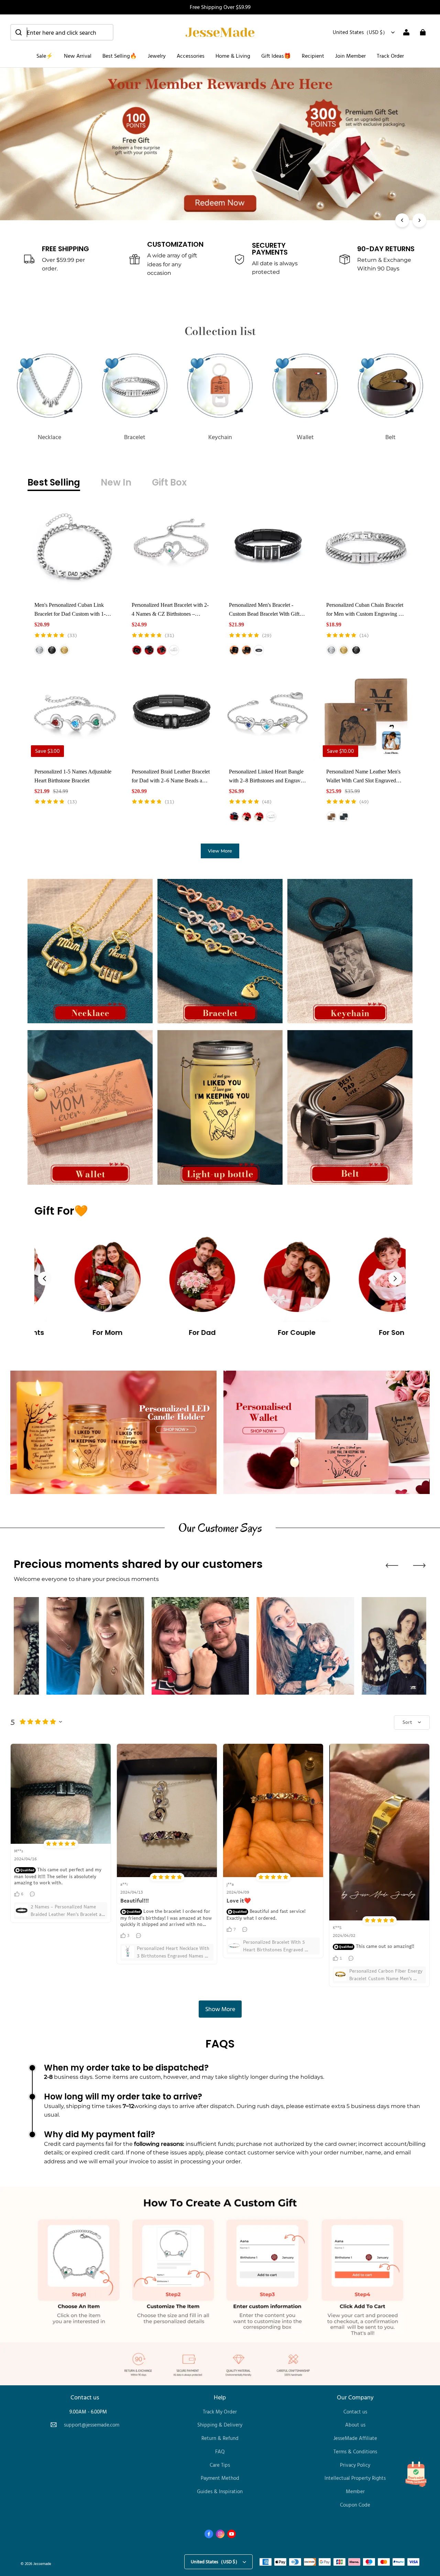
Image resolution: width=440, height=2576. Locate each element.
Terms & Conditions (355, 2451)
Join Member (350, 56)
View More (220, 851)
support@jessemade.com (92, 2425)
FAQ (220, 2451)
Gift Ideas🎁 (276, 56)
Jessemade (42, 2563)
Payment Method (220, 2478)
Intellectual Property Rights (355, 2478)
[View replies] (33, 1894)
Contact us (355, 2412)
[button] (62, 32)
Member (355, 2491)
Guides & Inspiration (220, 2491)
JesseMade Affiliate (355, 2438)
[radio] (40, 650)
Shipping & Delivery (220, 2425)
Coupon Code (355, 2505)
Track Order (390, 56)
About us (355, 2425)
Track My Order (220, 2412)
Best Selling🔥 (120, 56)
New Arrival (78, 56)
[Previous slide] (45, 1279)
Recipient (313, 56)
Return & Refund (220, 2438)
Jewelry (157, 56)
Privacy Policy (355, 2465)
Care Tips (220, 2465)
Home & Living (233, 56)
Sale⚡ (45, 56)
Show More (220, 2009)
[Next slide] (395, 1279)
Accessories (191, 56)
